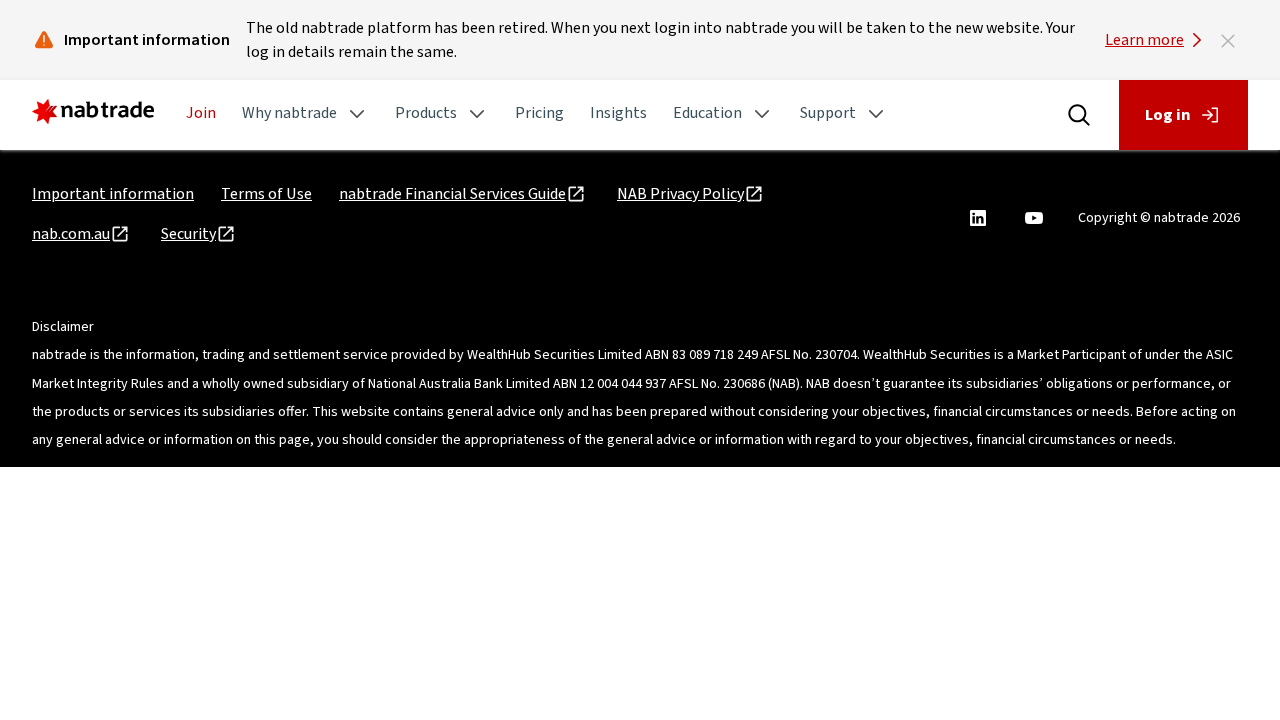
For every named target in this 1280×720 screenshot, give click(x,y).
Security (188, 234)
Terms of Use (266, 194)
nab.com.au (71, 234)
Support (828, 113)
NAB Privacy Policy (680, 194)
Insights (618, 113)
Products (426, 113)
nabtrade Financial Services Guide (452, 194)
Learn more (1144, 40)
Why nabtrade (289, 113)
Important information (113, 194)
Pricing (539, 113)
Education (707, 113)
